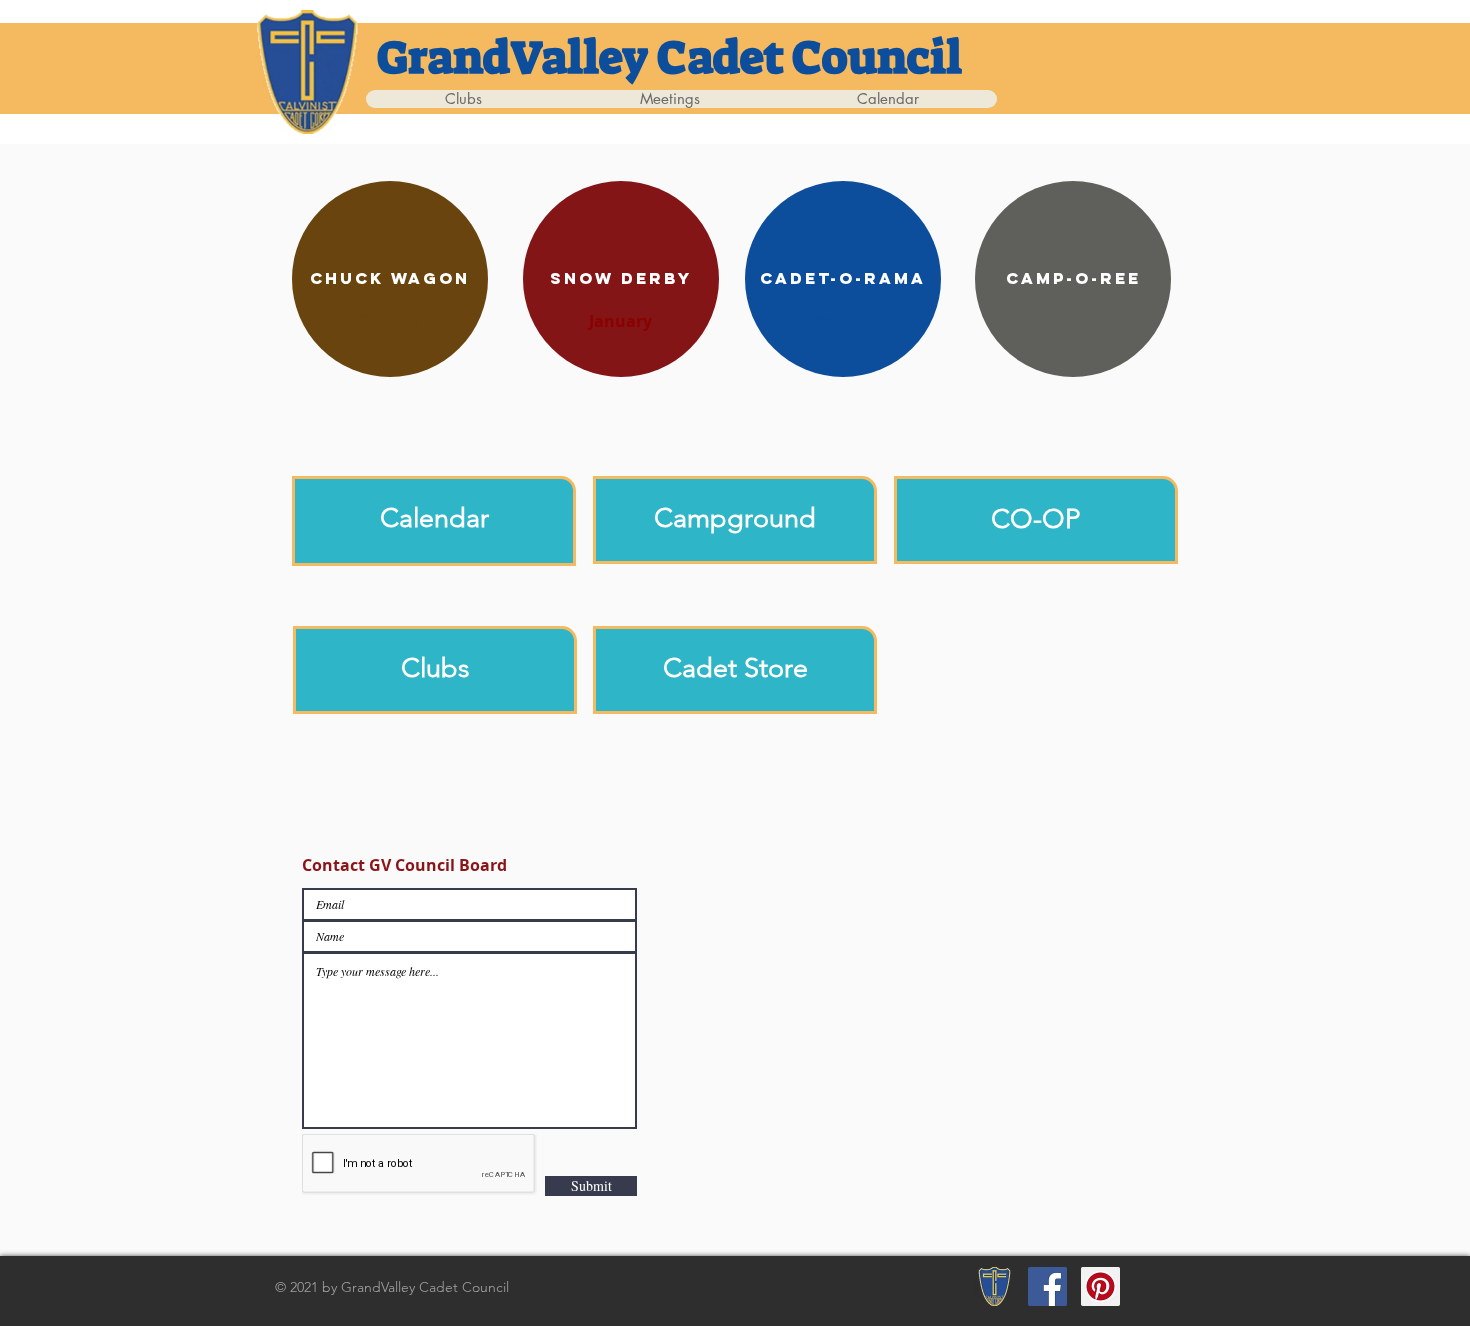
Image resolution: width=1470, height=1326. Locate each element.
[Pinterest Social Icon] (1100, 1286)
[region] (434, 521)
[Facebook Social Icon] (1047, 1286)
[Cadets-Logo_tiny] (994, 1286)
